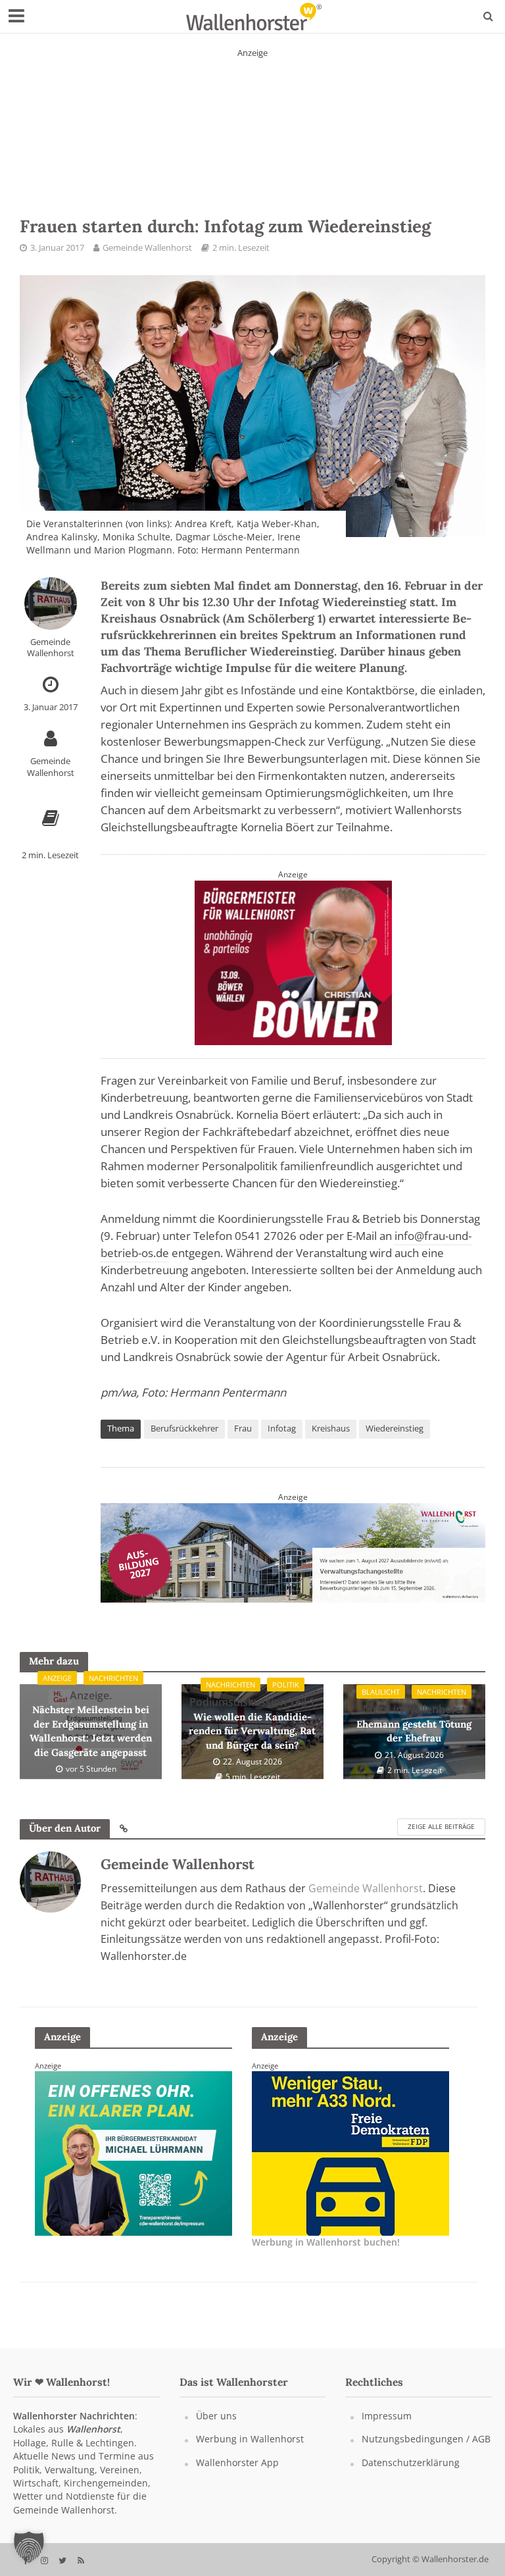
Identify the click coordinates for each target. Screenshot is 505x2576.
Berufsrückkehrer (184, 1428)
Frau (243, 1428)
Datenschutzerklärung (411, 2462)
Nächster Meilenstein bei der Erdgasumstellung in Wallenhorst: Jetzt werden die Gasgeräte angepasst (91, 1723)
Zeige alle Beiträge (441, 1826)
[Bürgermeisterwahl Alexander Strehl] (350, 2152)
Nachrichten (113, 1678)
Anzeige (57, 1678)
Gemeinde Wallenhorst (147, 247)
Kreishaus (331, 1428)
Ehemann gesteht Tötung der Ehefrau (414, 1723)
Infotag (282, 1428)
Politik (286, 1685)
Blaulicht (381, 1692)
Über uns (216, 2416)
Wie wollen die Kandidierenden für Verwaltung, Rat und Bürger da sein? (252, 1723)
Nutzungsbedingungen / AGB (426, 2439)
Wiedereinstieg (395, 1428)
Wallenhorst (93, 2429)
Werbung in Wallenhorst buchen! (326, 2242)
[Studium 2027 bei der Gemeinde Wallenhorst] (252, 120)
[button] (29, 2547)
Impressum (387, 2416)
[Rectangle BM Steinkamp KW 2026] (133, 2152)
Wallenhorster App (237, 2462)
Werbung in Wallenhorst (250, 2439)
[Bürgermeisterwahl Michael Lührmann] (293, 962)
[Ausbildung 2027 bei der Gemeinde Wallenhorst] (293, 1551)
